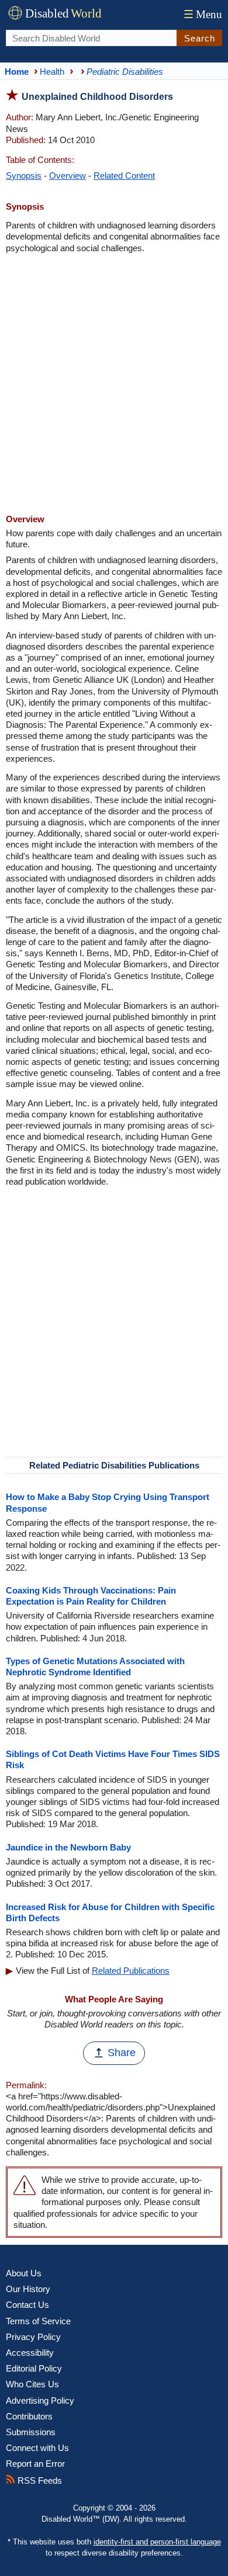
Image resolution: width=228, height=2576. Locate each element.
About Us (24, 2273)
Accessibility (30, 2353)
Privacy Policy (33, 2337)
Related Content (124, 176)
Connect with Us (37, 2448)
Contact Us (27, 2305)
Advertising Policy (40, 2400)
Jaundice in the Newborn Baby (68, 1847)
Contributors (29, 2416)
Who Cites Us (32, 2384)
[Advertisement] (114, 385)
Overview (68, 176)
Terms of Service (38, 2321)
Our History (28, 2289)
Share (122, 2053)
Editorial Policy (34, 2368)
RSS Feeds (39, 2480)
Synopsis (24, 176)
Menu (203, 14)
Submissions (31, 2432)
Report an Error (35, 2464)
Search (200, 38)
